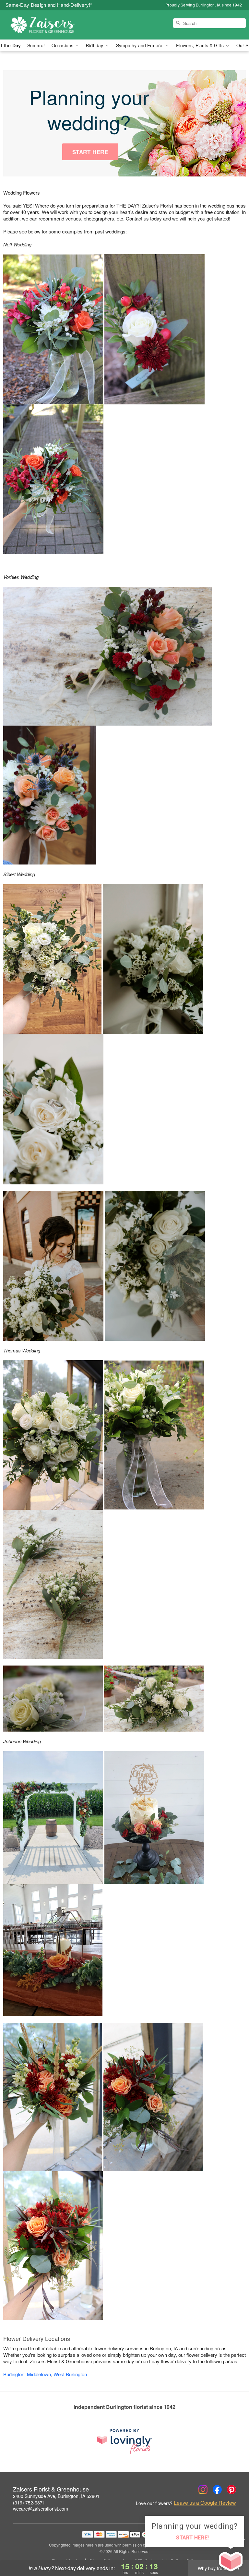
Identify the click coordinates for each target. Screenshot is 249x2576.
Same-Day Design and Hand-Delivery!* (49, 5)
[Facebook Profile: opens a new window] (217, 2490)
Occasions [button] (63, 45)
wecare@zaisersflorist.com (41, 2509)
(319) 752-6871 (29, 2503)
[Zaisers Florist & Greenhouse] (43, 25)
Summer (36, 45)
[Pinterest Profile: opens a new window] (231, 2490)
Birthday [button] (95, 45)
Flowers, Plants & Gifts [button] (200, 45)
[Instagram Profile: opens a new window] (203, 2490)
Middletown (39, 2374)
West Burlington (70, 2374)
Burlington (14, 2374)
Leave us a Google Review (205, 2503)
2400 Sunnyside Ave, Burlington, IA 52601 (56, 2496)
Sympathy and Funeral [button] (141, 45)
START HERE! (193, 2538)
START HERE (90, 152)
